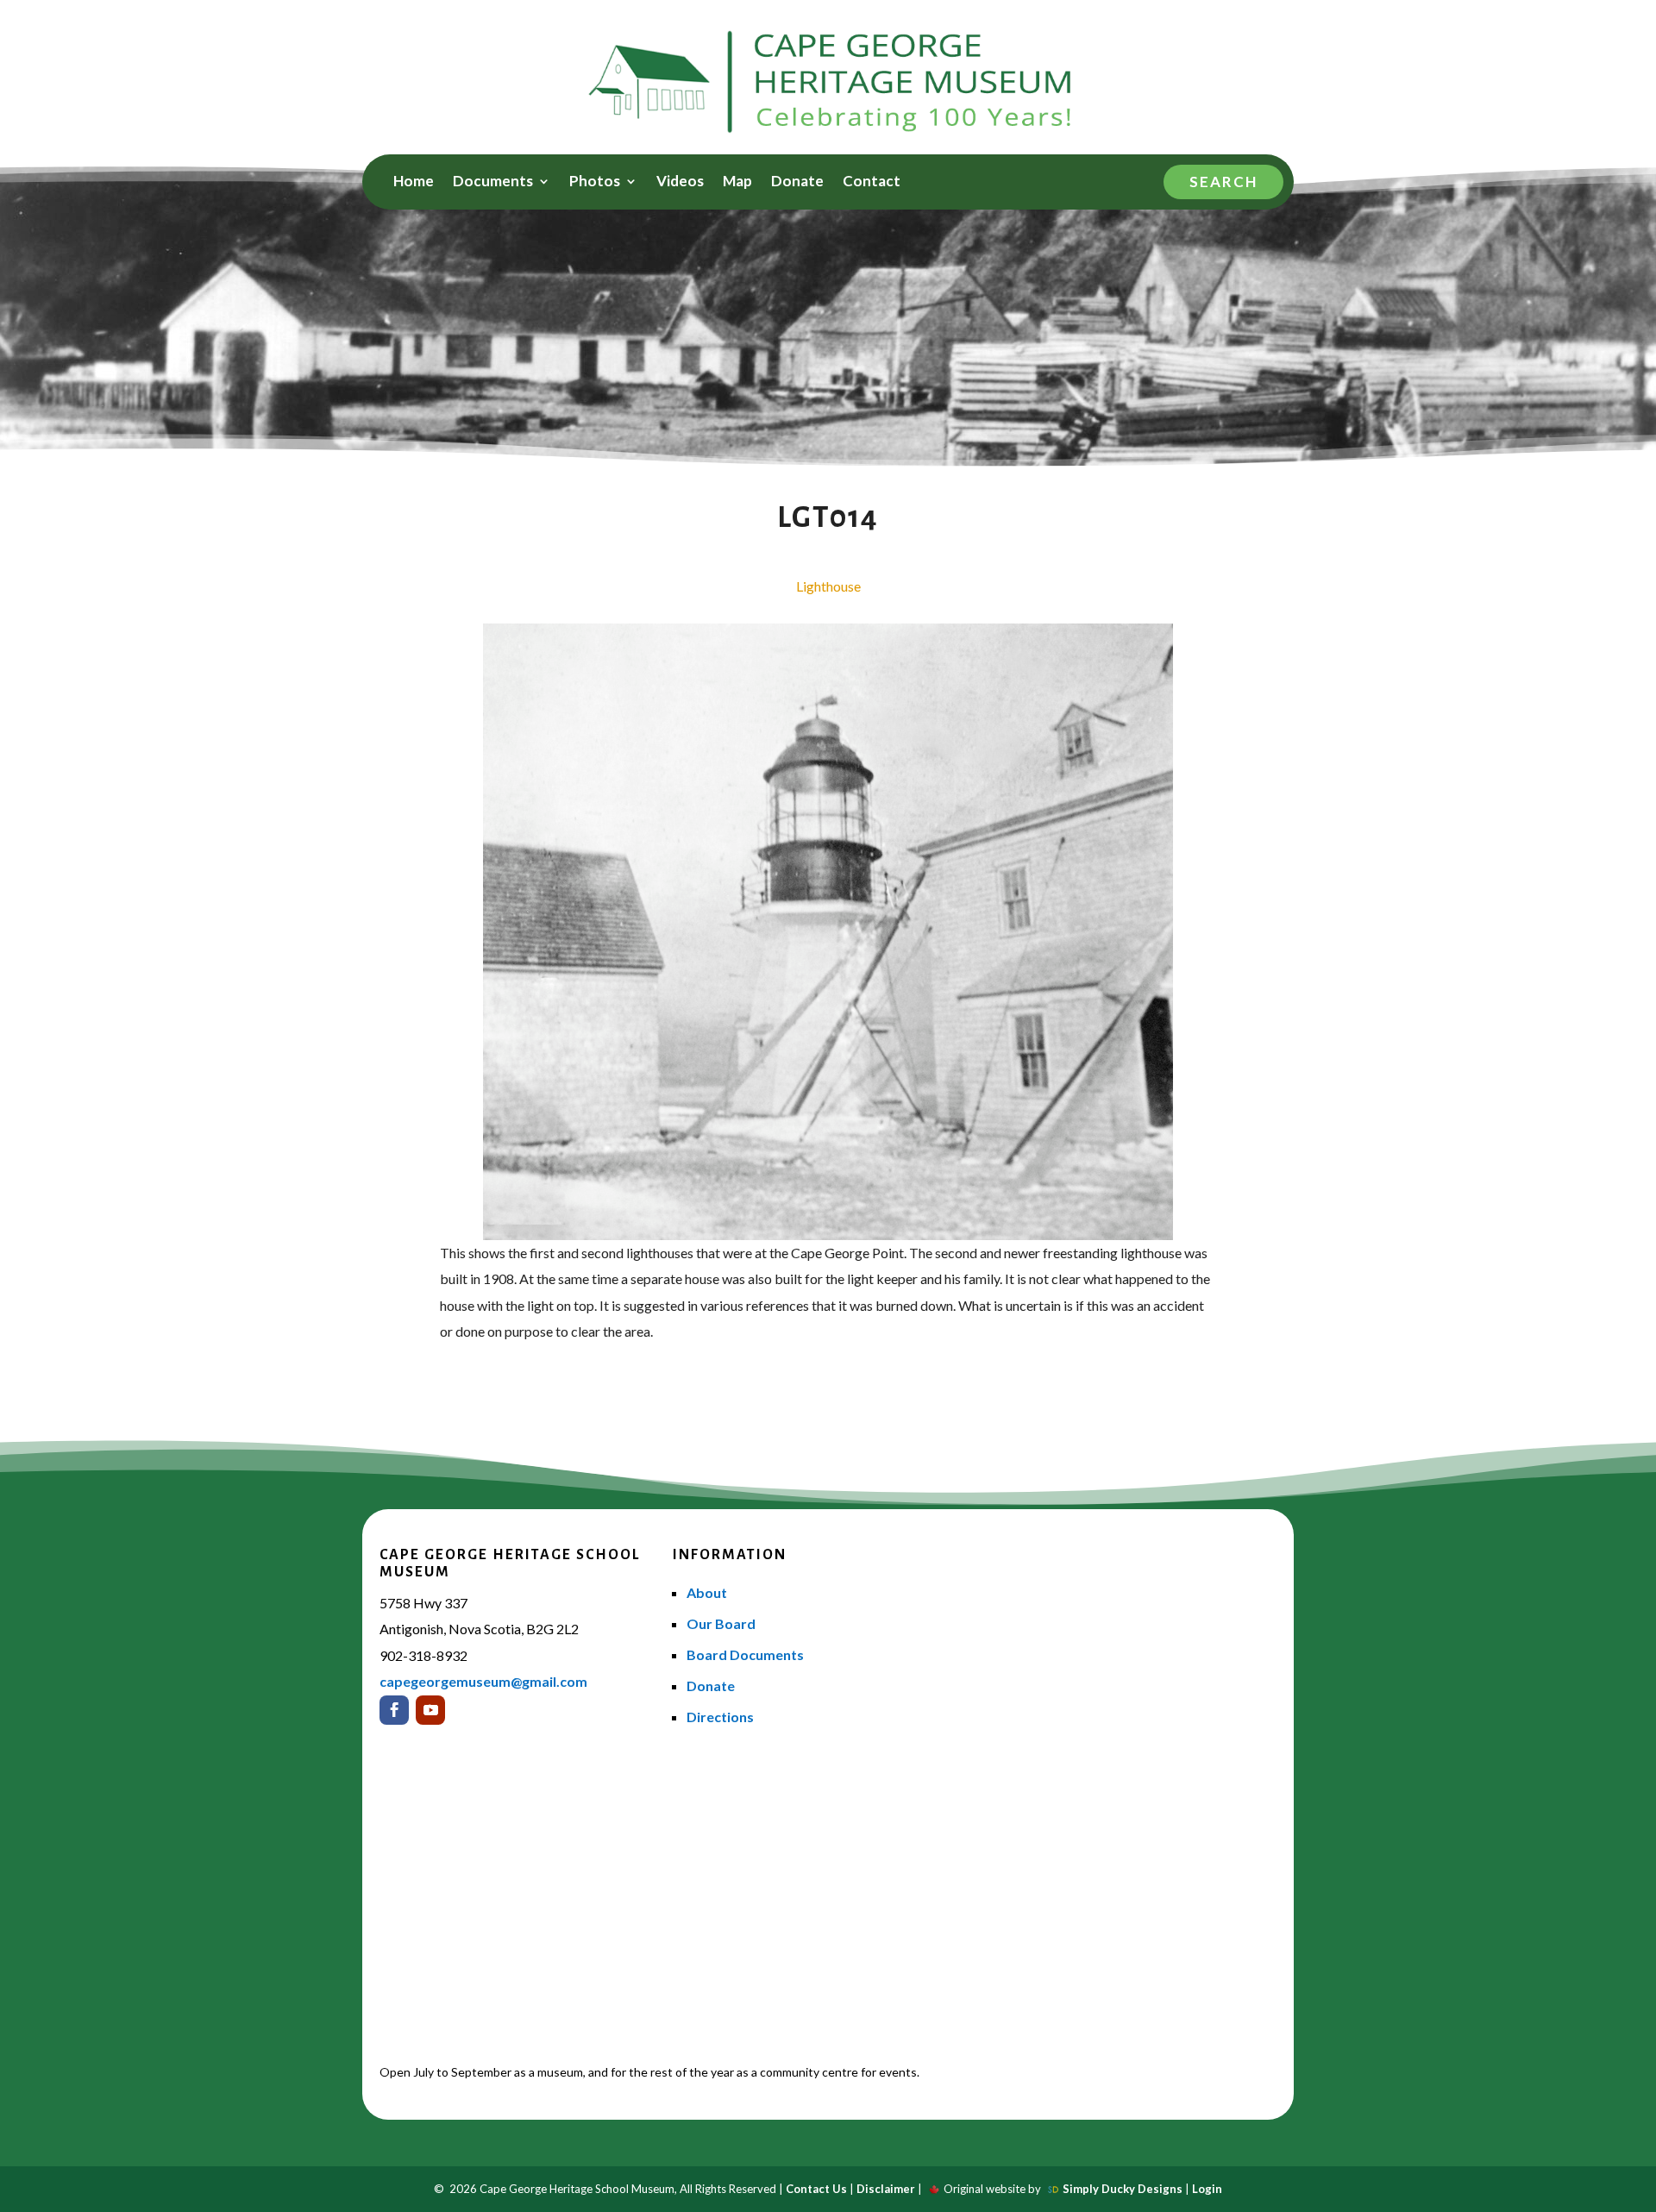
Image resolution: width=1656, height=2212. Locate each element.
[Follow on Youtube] (430, 1710)
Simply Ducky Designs (1123, 2189)
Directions (720, 1717)
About (707, 1592)
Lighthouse (828, 586)
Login (1207, 2189)
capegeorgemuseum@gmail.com (483, 1681)
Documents (493, 182)
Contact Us (816, 2189)
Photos (595, 182)
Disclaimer (886, 2189)
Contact (872, 182)
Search (1223, 182)
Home (414, 182)
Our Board (721, 1623)
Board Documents (745, 1654)
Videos (680, 182)
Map (737, 182)
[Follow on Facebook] (394, 1710)
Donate (797, 182)
